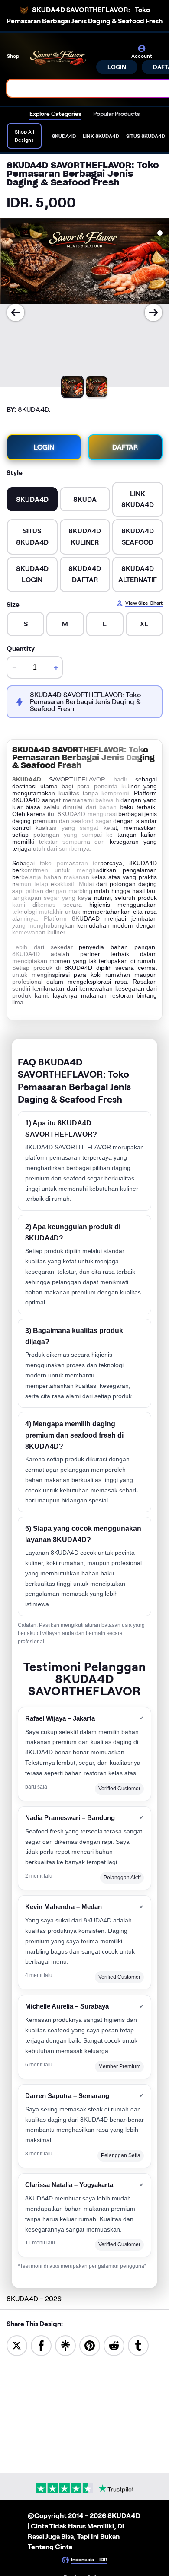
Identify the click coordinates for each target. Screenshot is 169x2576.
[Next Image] (153, 312)
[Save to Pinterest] (90, 2345)
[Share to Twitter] (17, 2345)
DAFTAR (125, 447)
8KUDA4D (27, 779)
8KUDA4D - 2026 (34, 2299)
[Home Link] (58, 59)
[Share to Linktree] (65, 2345)
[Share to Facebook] (41, 2345)
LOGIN (117, 67)
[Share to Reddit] (114, 2345)
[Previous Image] (16, 312)
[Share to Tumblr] (138, 2345)
